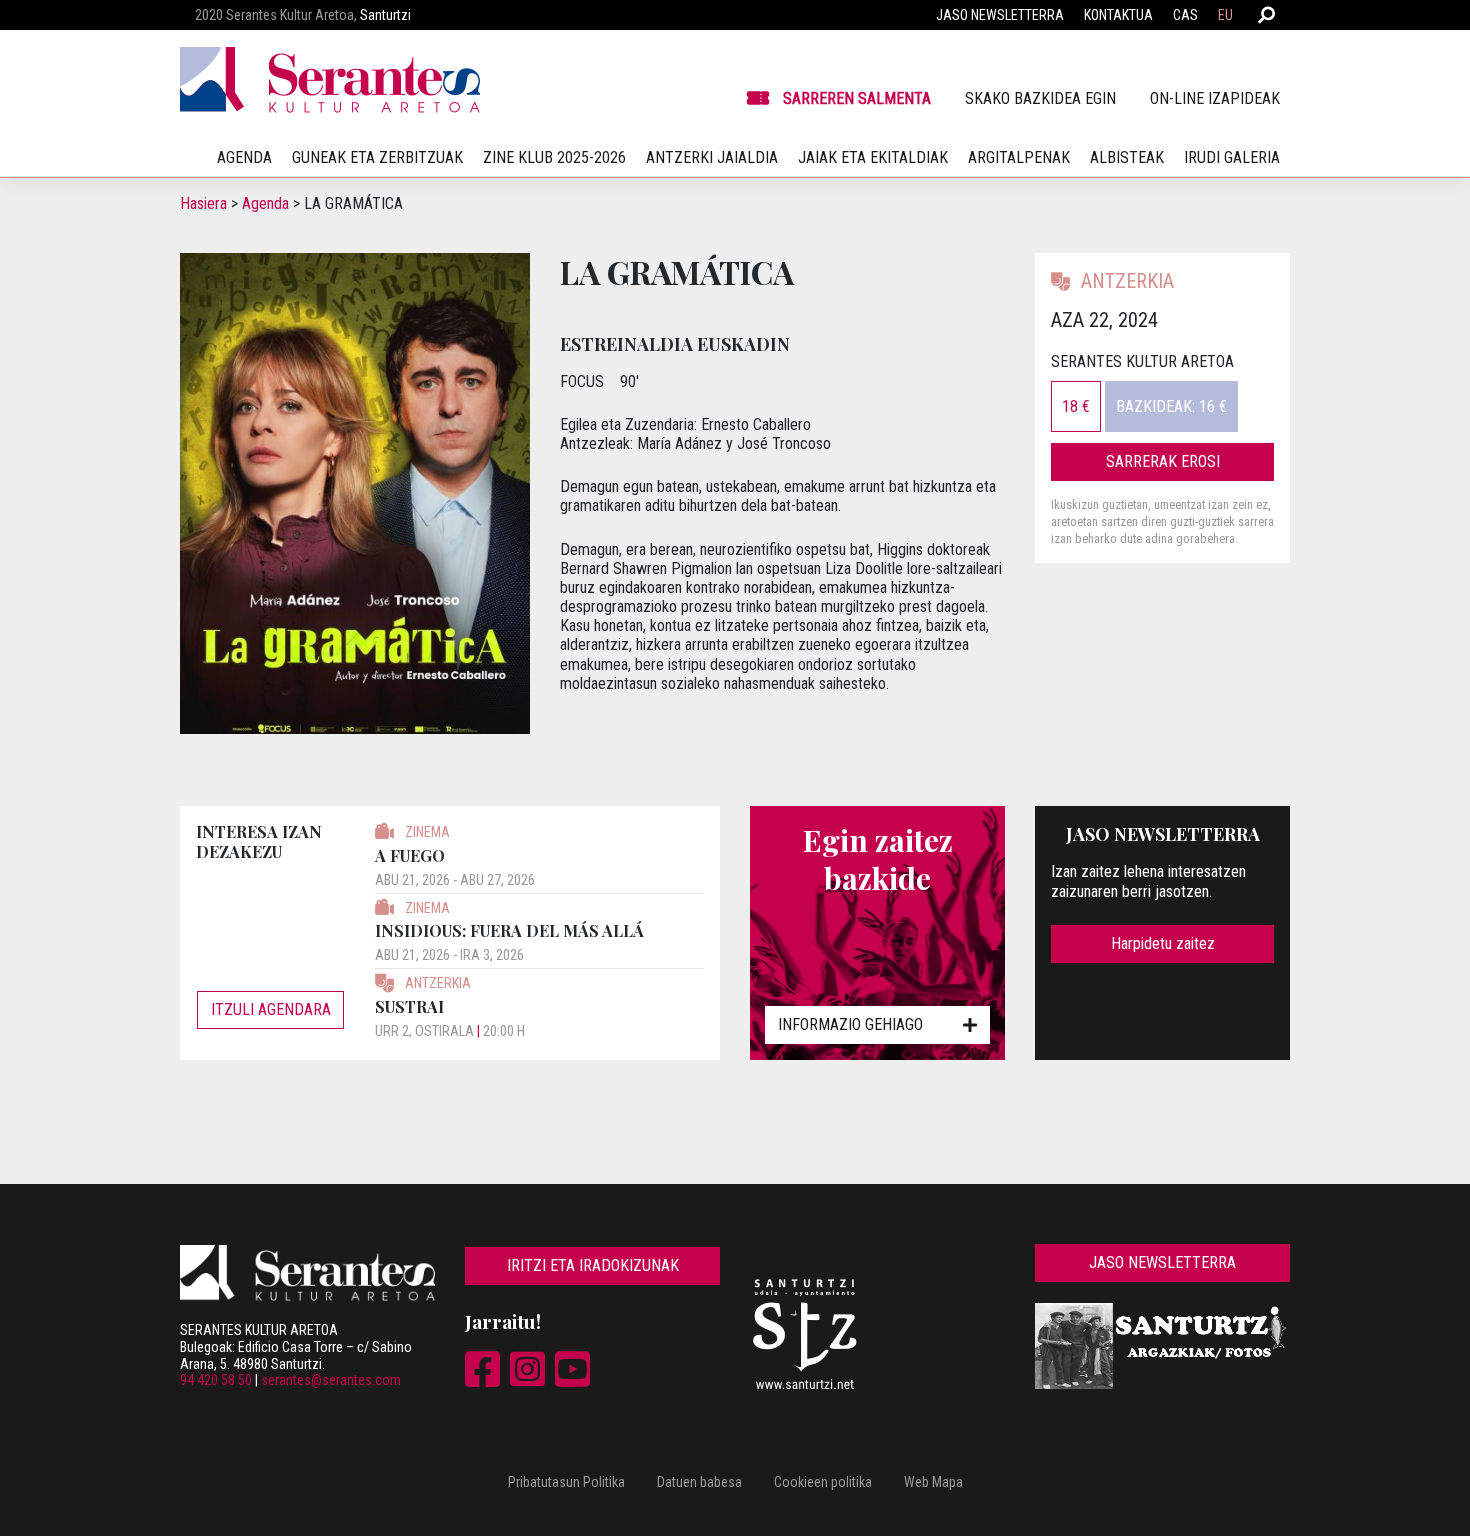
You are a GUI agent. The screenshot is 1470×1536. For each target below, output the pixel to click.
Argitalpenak (1019, 157)
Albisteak (1127, 157)
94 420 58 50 (216, 1380)
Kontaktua (1118, 15)
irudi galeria (1232, 157)
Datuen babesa (699, 1482)
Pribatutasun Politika (566, 1482)
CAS (1185, 15)
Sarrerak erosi (1163, 461)
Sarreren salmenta (857, 98)
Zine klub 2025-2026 (554, 157)
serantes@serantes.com (331, 1380)
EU (1225, 15)
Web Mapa (933, 1482)
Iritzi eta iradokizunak (593, 1265)
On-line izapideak (1215, 98)
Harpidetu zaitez (1163, 943)
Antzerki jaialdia (712, 157)
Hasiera (203, 203)
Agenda (265, 203)
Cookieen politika (823, 1482)
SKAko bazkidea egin (1040, 98)
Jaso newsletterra (1000, 15)
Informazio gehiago (850, 1024)
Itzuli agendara (271, 1009)
